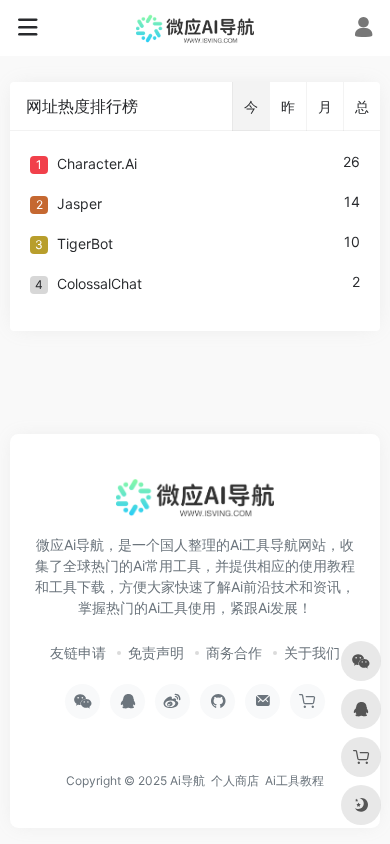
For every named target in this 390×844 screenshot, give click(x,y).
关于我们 (312, 652)
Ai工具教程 (294, 780)
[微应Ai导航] (195, 28)
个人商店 (235, 780)
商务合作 (234, 652)
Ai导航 (187, 780)
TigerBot (85, 243)
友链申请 (78, 652)
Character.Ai (97, 163)
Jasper (79, 203)
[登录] (363, 29)
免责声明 (156, 652)
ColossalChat (99, 283)
